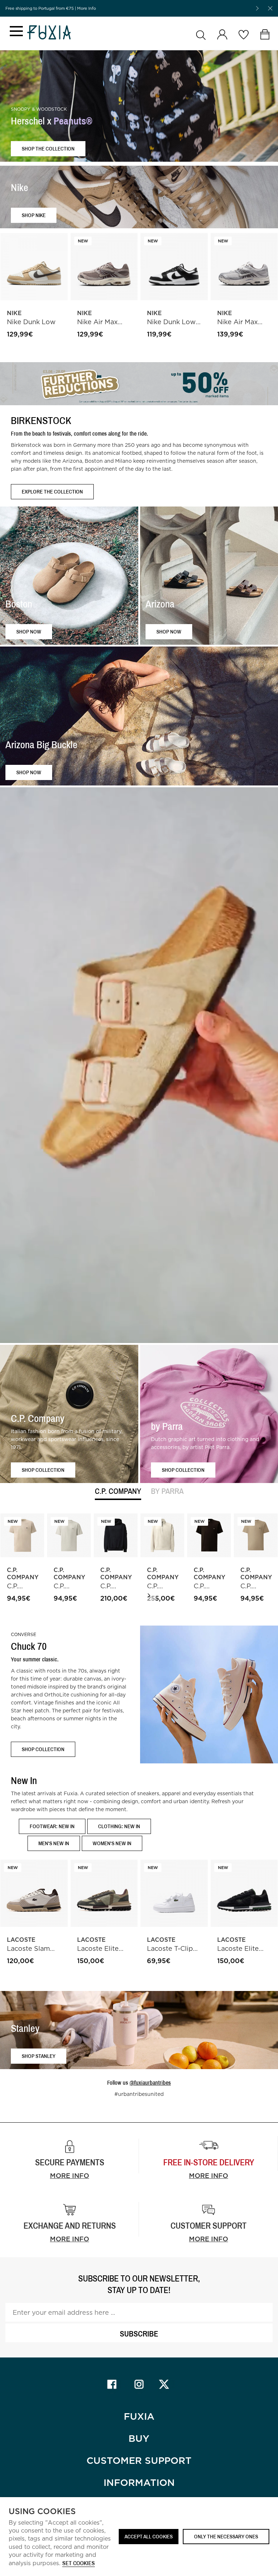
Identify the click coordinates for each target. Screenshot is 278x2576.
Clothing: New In (119, 1826)
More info (69, 2176)
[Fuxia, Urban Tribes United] (49, 33)
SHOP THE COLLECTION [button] (48, 149)
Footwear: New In (52, 1826)
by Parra (167, 1492)
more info (208, 2176)
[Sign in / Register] (222, 35)
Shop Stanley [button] (39, 2056)
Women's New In (112, 1843)
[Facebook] (112, 2384)
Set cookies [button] (79, 2564)
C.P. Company (118, 1492)
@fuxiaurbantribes (150, 2083)
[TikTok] (166, 2384)
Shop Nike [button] (34, 215)
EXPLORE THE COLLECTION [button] (52, 492)
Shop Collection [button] (43, 1469)
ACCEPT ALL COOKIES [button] (149, 2536)
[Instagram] (139, 2384)
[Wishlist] (243, 35)
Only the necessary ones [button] (226, 2536)
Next (149, 1596)
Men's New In (54, 1843)
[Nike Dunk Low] (34, 267)
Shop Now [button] (29, 631)
